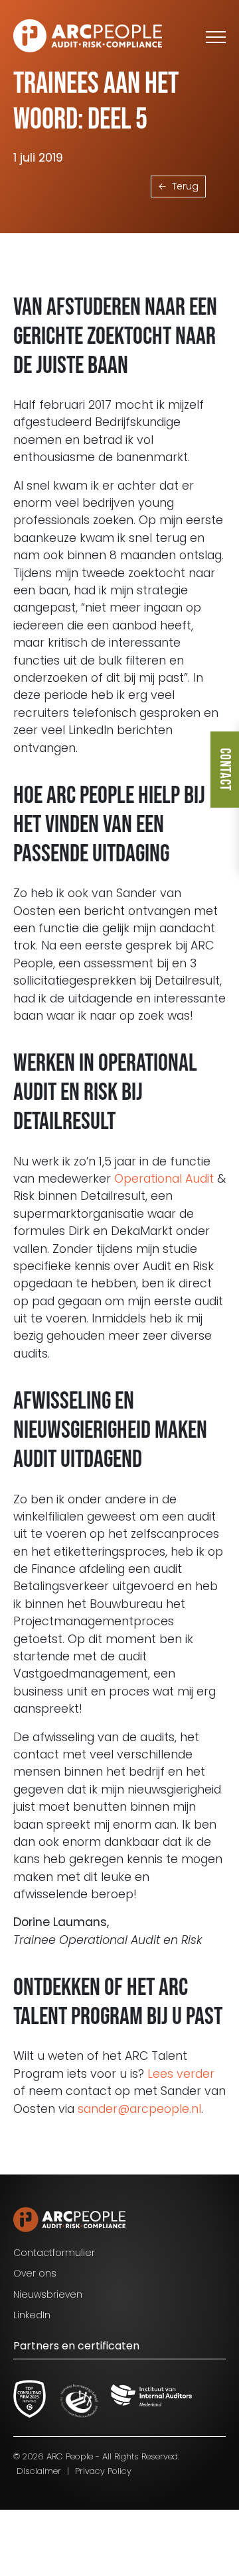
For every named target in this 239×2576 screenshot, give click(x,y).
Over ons (35, 2273)
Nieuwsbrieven (48, 2294)
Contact (225, 770)
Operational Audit (164, 1179)
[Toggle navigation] (216, 36)
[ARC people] (88, 36)
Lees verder (181, 2074)
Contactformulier (54, 2253)
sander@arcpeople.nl (139, 2109)
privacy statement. (110, 2521)
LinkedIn (32, 2315)
